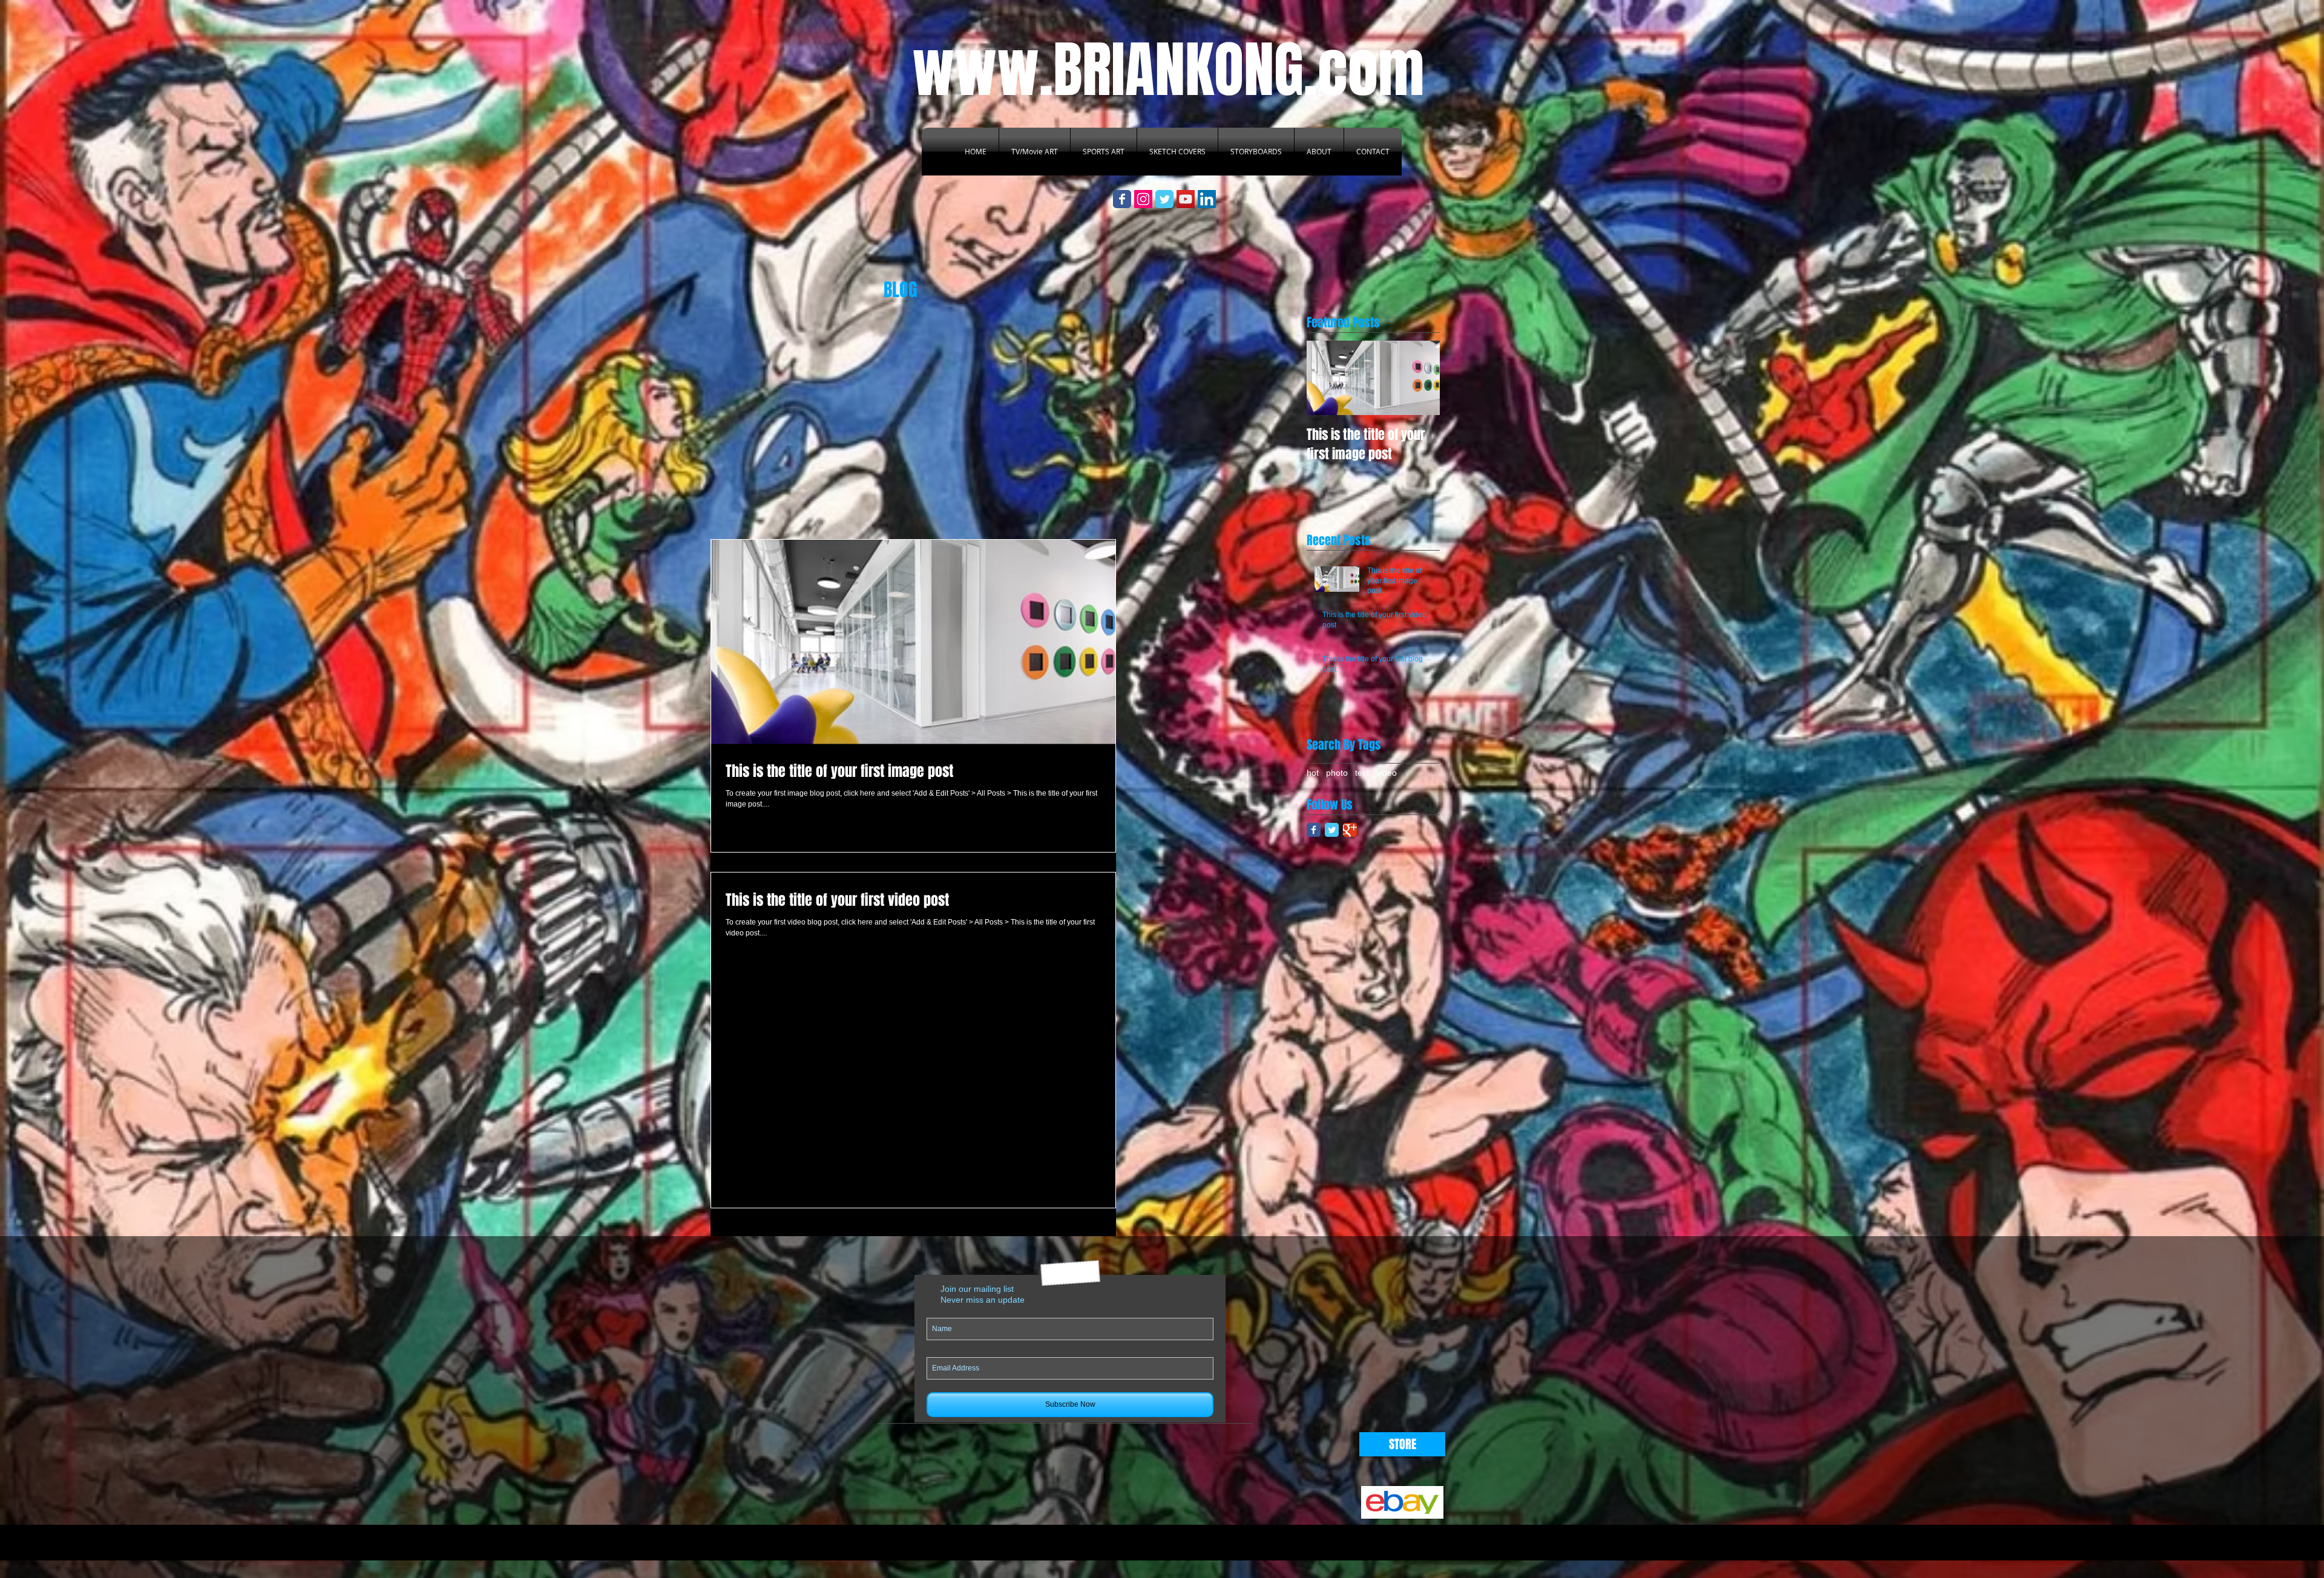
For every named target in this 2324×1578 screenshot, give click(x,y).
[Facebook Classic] (1314, 830)
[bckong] (1207, 199)
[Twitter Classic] (1332, 830)
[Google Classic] (1350, 830)
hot (1313, 773)
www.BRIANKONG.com (1168, 70)
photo (1337, 773)
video (1387, 773)
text (1362, 773)
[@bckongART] (1143, 199)
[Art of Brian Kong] (1122, 199)
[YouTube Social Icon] (1186, 199)
